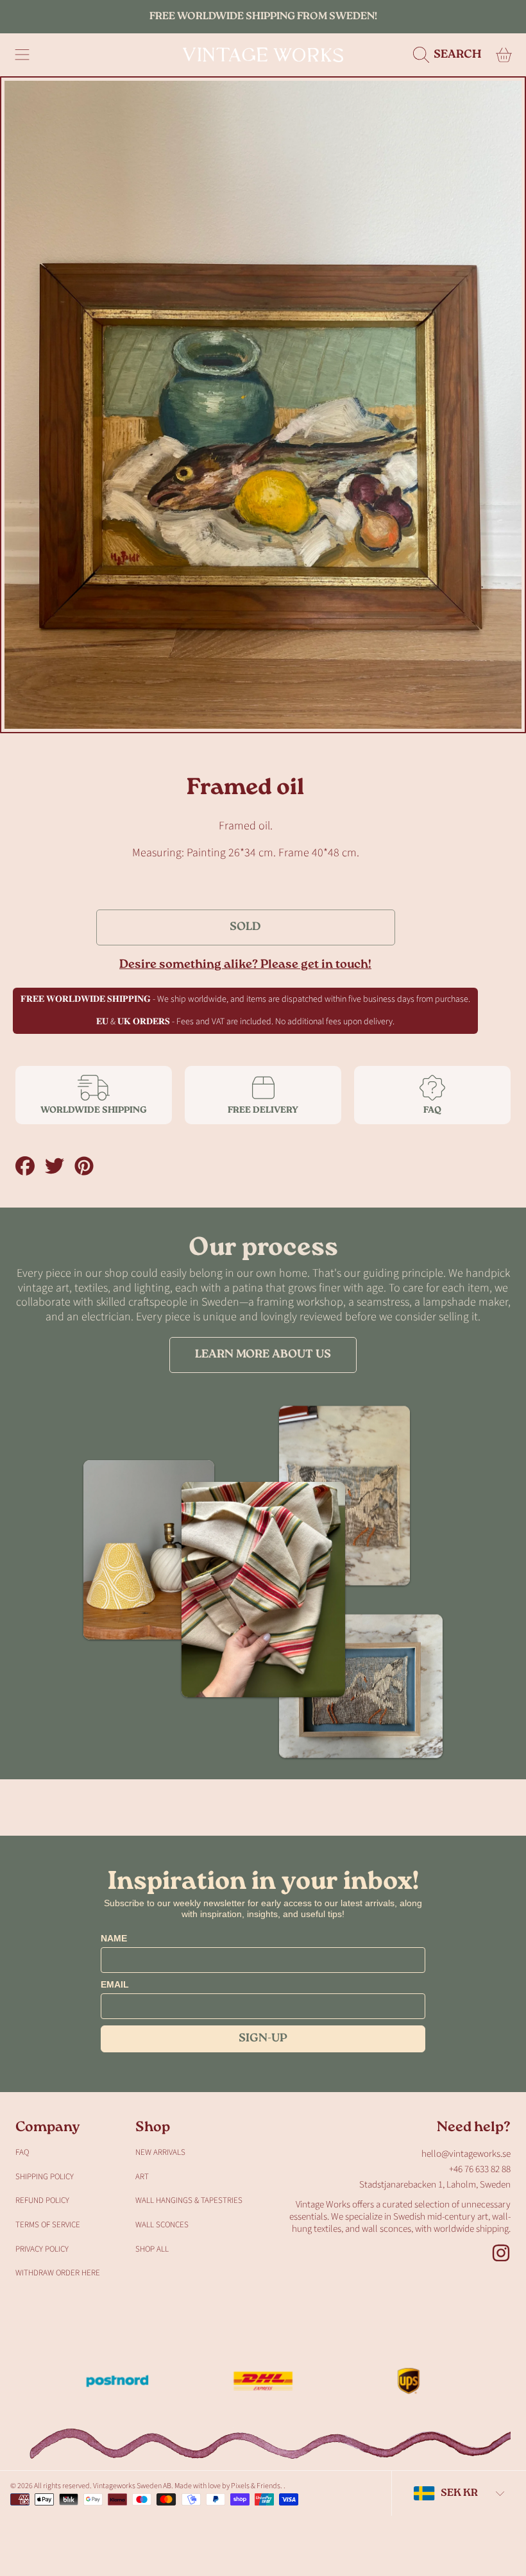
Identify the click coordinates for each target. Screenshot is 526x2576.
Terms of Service (48, 2225)
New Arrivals (160, 2152)
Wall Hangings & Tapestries (189, 2200)
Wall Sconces (162, 2225)
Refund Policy (42, 2200)
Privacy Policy (42, 2249)
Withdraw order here (58, 2273)
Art (142, 2177)
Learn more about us (263, 1355)
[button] (22, 55)
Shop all (152, 2249)
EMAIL (115, 1984)
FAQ (22, 2152)
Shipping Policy (45, 2177)
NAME (114, 1938)
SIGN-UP (263, 2039)
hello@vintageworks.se (466, 2154)
